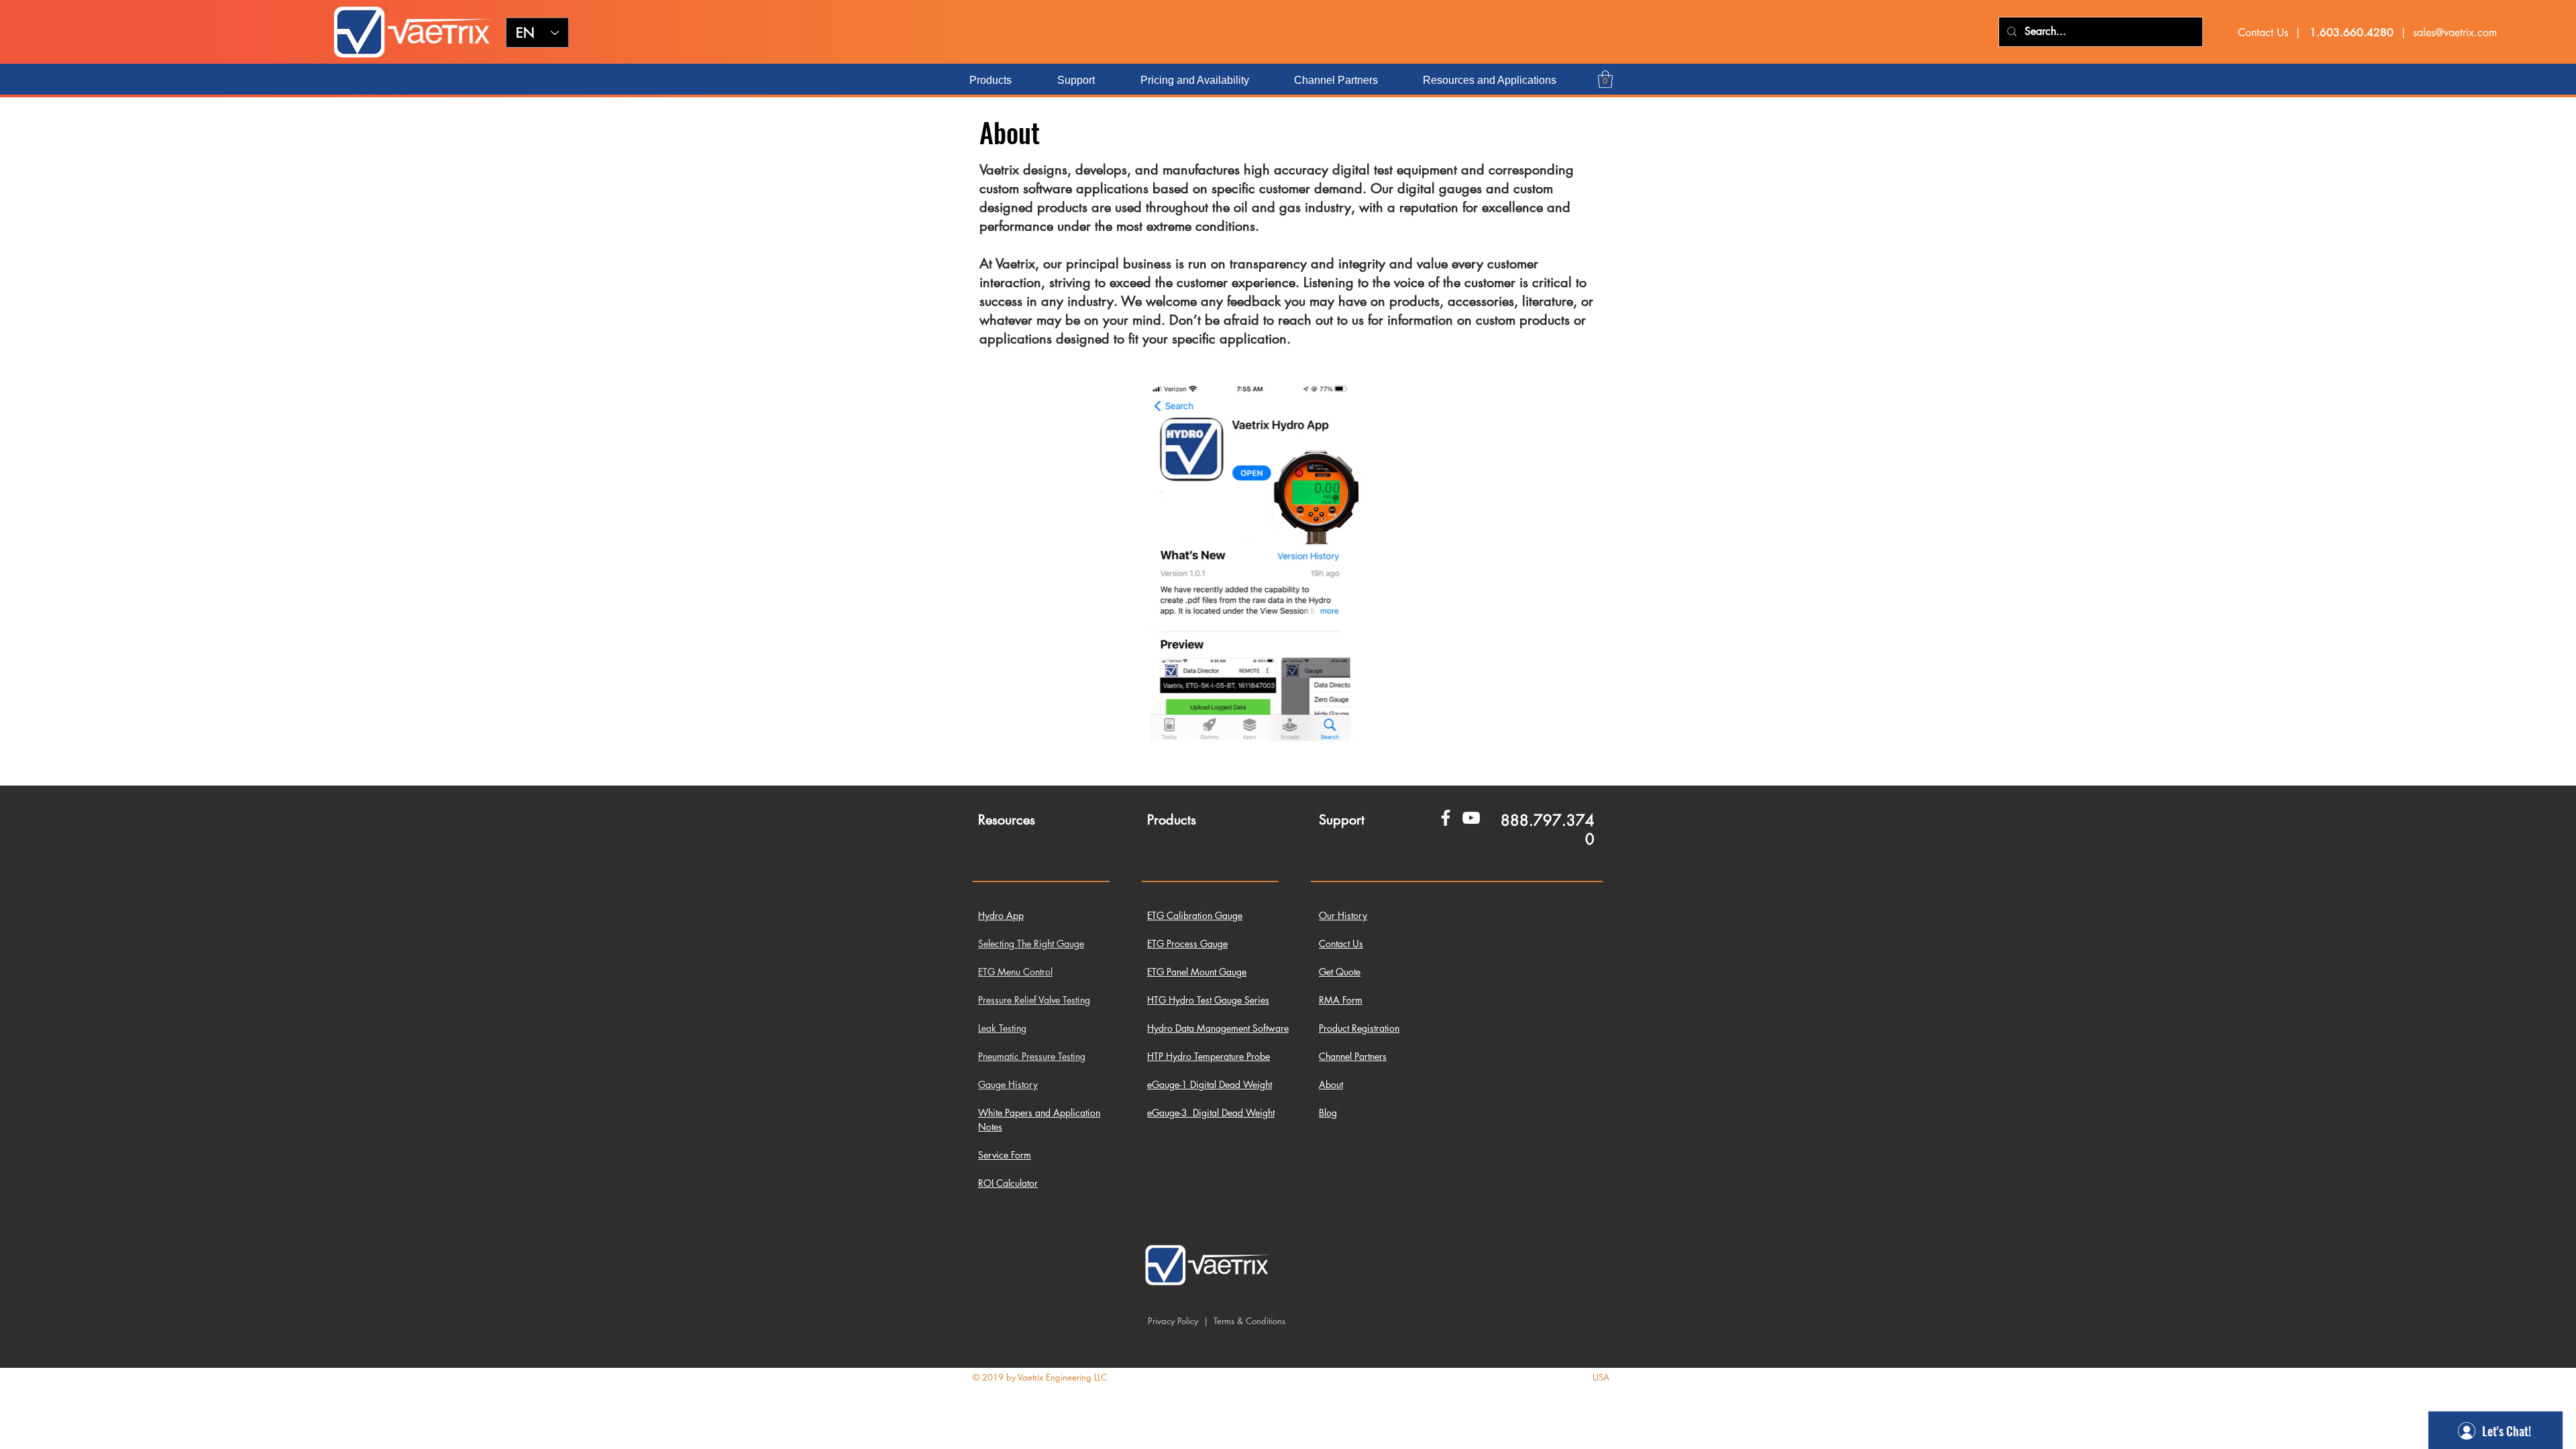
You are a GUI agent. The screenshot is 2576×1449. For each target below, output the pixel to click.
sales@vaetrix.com (2455, 33)
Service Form (1005, 1155)
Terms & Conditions (1248, 1321)
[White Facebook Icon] (1446, 818)
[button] (1605, 79)
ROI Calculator (1008, 1183)
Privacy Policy (1173, 1321)
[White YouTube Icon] (1471, 818)
